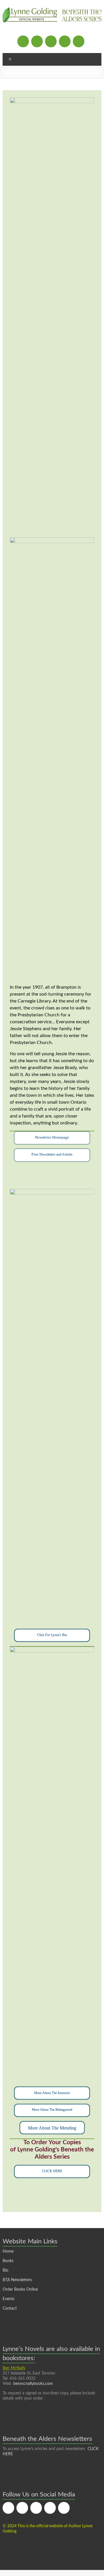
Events (9, 2299)
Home (8, 2251)
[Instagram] (51, 41)
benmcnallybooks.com (33, 2384)
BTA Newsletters (17, 2280)
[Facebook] (23, 41)
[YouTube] (79, 41)
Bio (5, 2270)
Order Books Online (20, 2289)
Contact (10, 2309)
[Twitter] (37, 41)
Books (8, 2261)
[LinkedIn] (65, 41)
